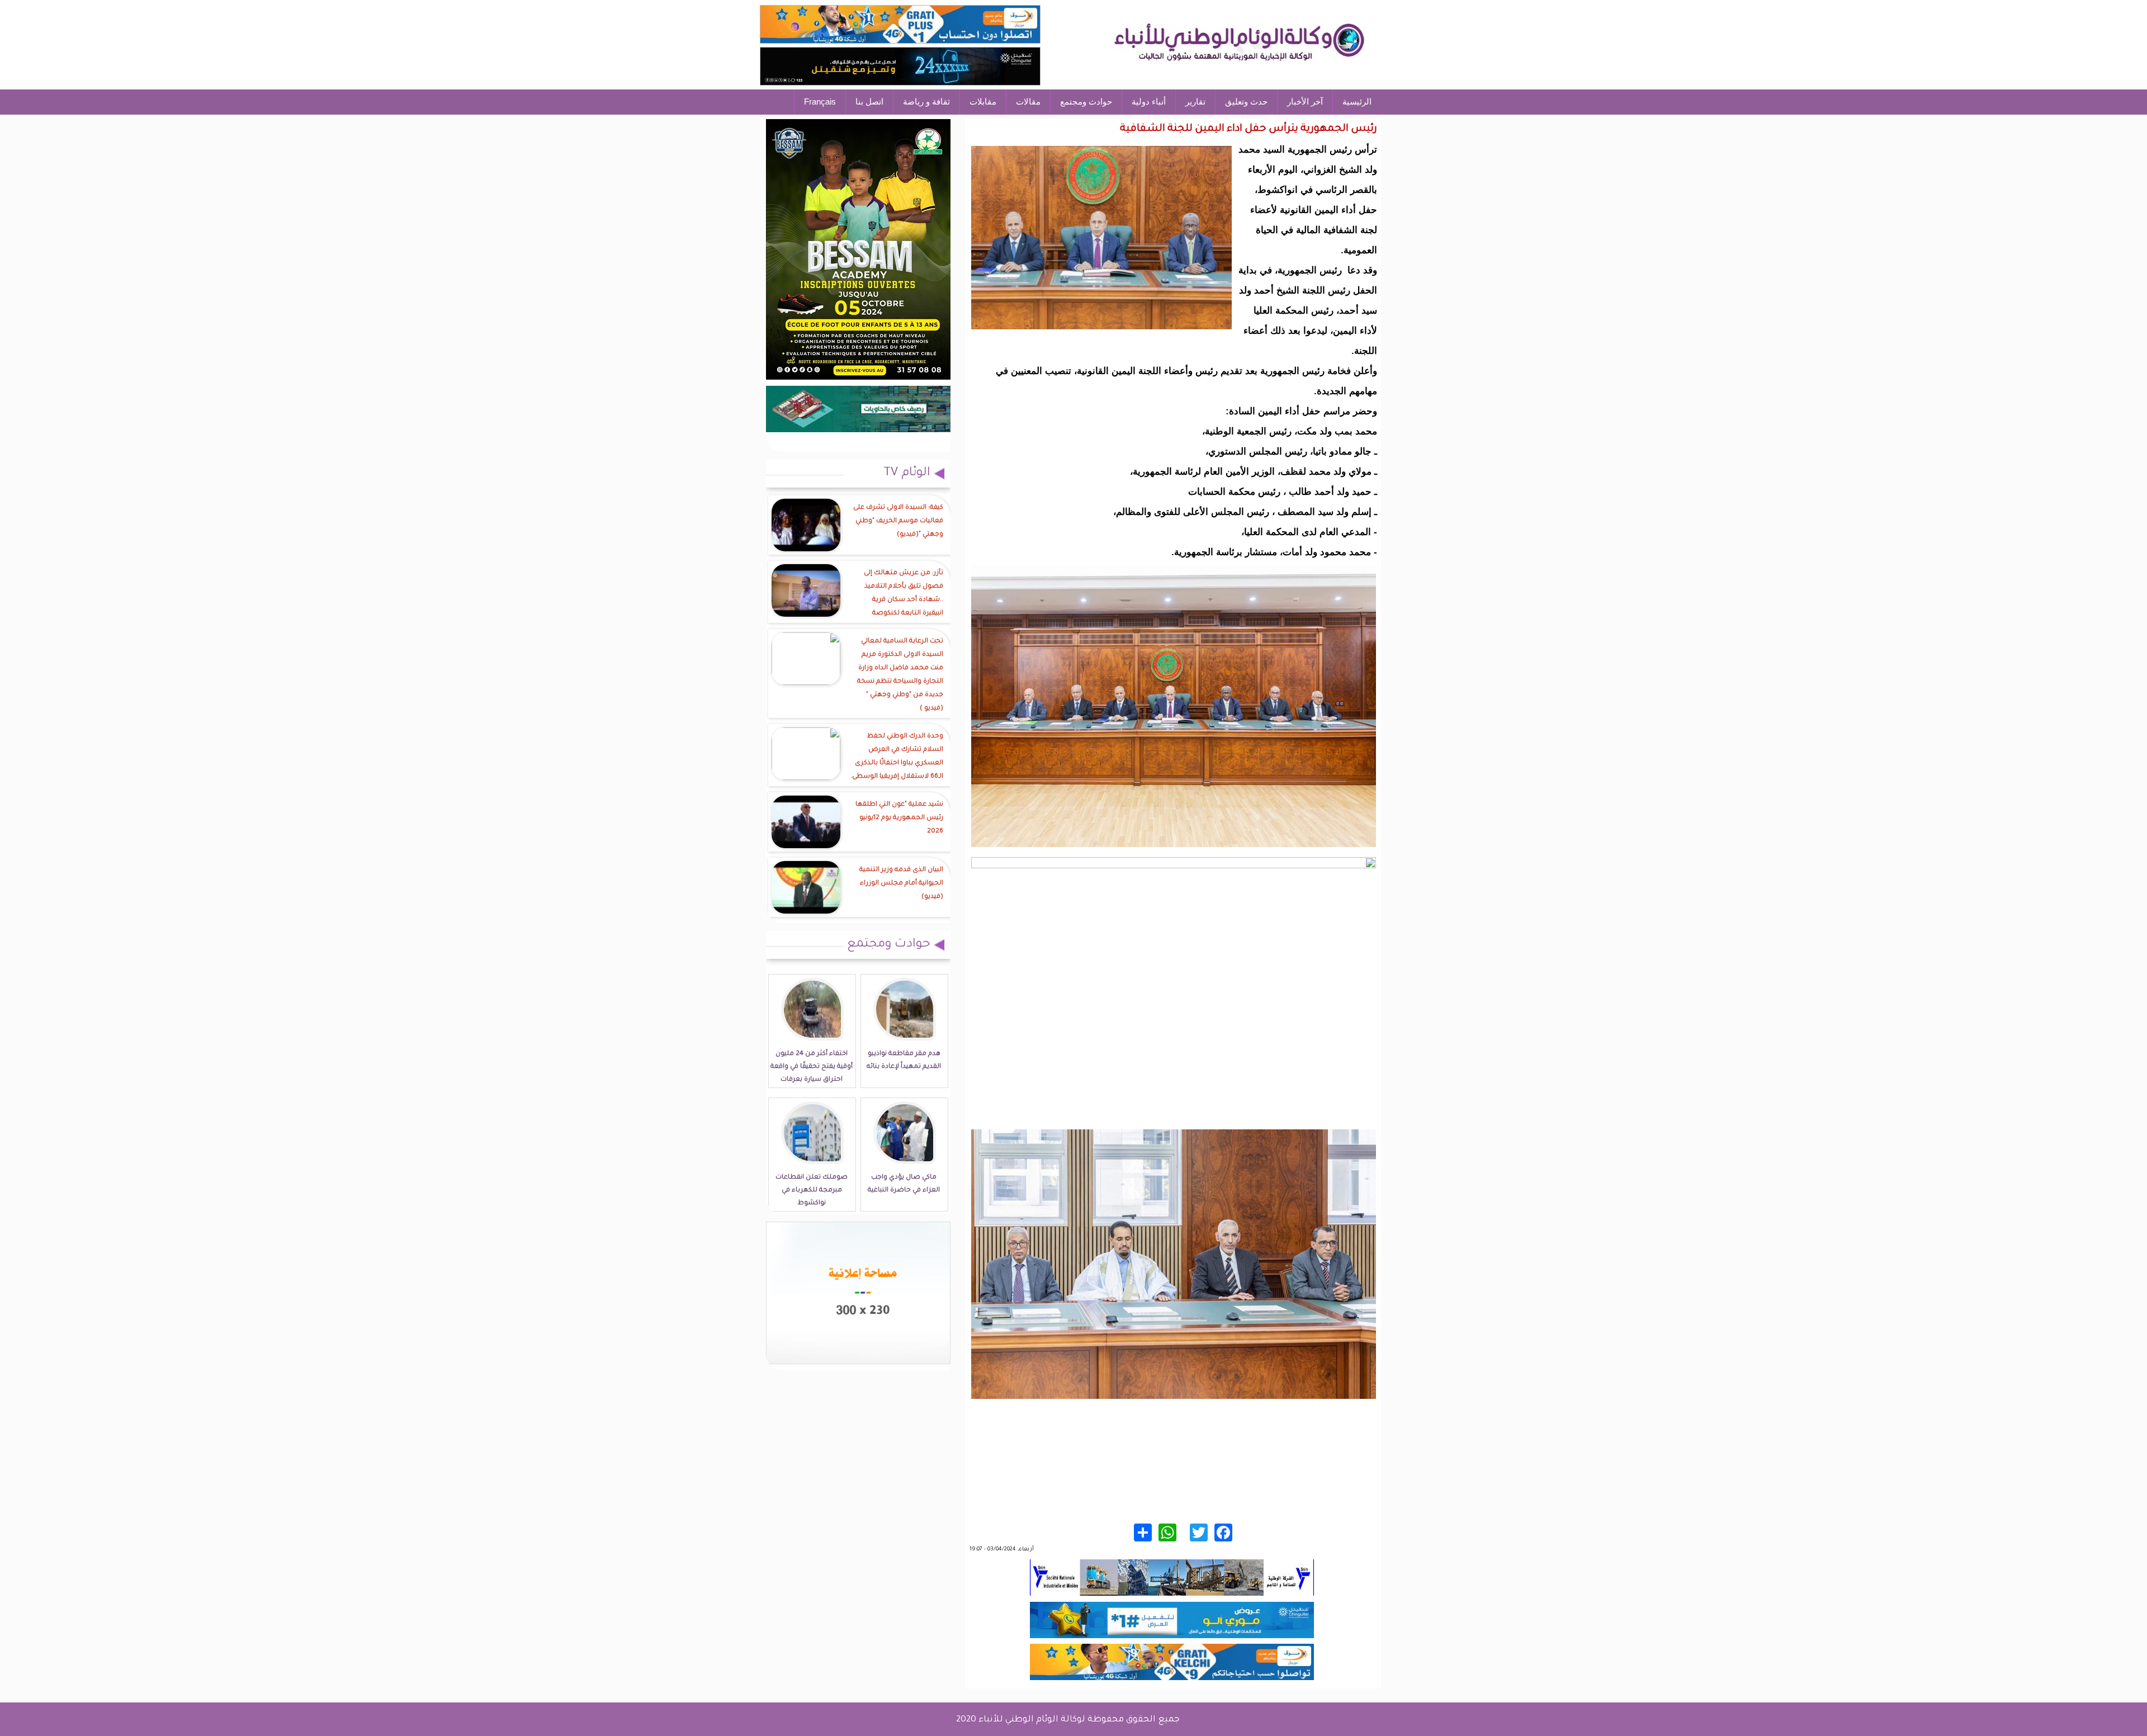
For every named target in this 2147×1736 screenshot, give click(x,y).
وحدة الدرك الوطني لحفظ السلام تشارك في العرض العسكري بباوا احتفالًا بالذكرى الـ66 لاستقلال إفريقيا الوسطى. (897, 757)
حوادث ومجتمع (1086, 101)
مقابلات (983, 101)
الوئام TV (907, 474)
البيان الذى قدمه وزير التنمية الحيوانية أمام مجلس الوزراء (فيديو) (901, 884)
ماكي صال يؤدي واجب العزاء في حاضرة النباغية (904, 1184)
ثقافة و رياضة (926, 101)
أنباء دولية (1149, 101)
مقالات (1028, 101)
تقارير (1195, 101)
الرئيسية (1357, 101)
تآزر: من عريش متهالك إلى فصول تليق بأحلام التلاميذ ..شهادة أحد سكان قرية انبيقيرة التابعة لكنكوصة (904, 593)
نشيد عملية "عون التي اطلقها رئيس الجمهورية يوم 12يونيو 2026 (899, 818)
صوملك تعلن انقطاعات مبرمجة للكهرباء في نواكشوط (812, 1191)
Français (820, 101)
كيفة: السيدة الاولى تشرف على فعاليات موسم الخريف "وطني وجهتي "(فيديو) (898, 521)
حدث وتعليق (1246, 101)
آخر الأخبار (1305, 101)
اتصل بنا (869, 101)
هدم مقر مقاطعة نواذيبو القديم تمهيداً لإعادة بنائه (904, 1061)
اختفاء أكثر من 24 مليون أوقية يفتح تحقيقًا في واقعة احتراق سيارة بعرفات (812, 1067)
